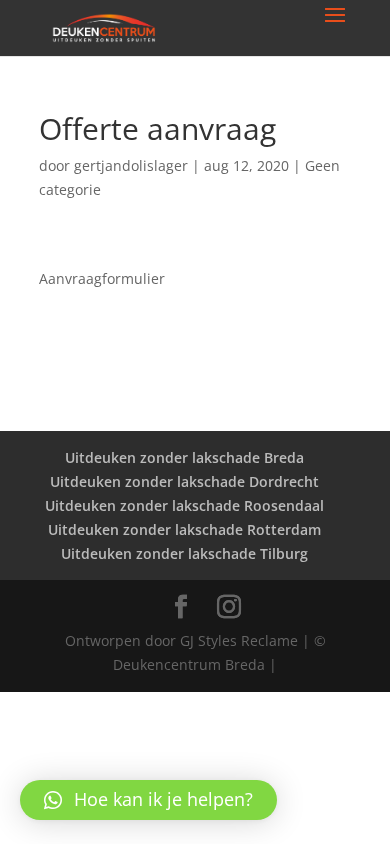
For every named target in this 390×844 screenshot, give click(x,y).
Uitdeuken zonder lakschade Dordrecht (184, 481)
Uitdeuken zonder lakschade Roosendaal (184, 505)
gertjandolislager (131, 165)
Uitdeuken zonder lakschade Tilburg (184, 553)
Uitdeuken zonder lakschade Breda (184, 457)
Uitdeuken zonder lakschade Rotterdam (184, 529)
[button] (148, 800)
